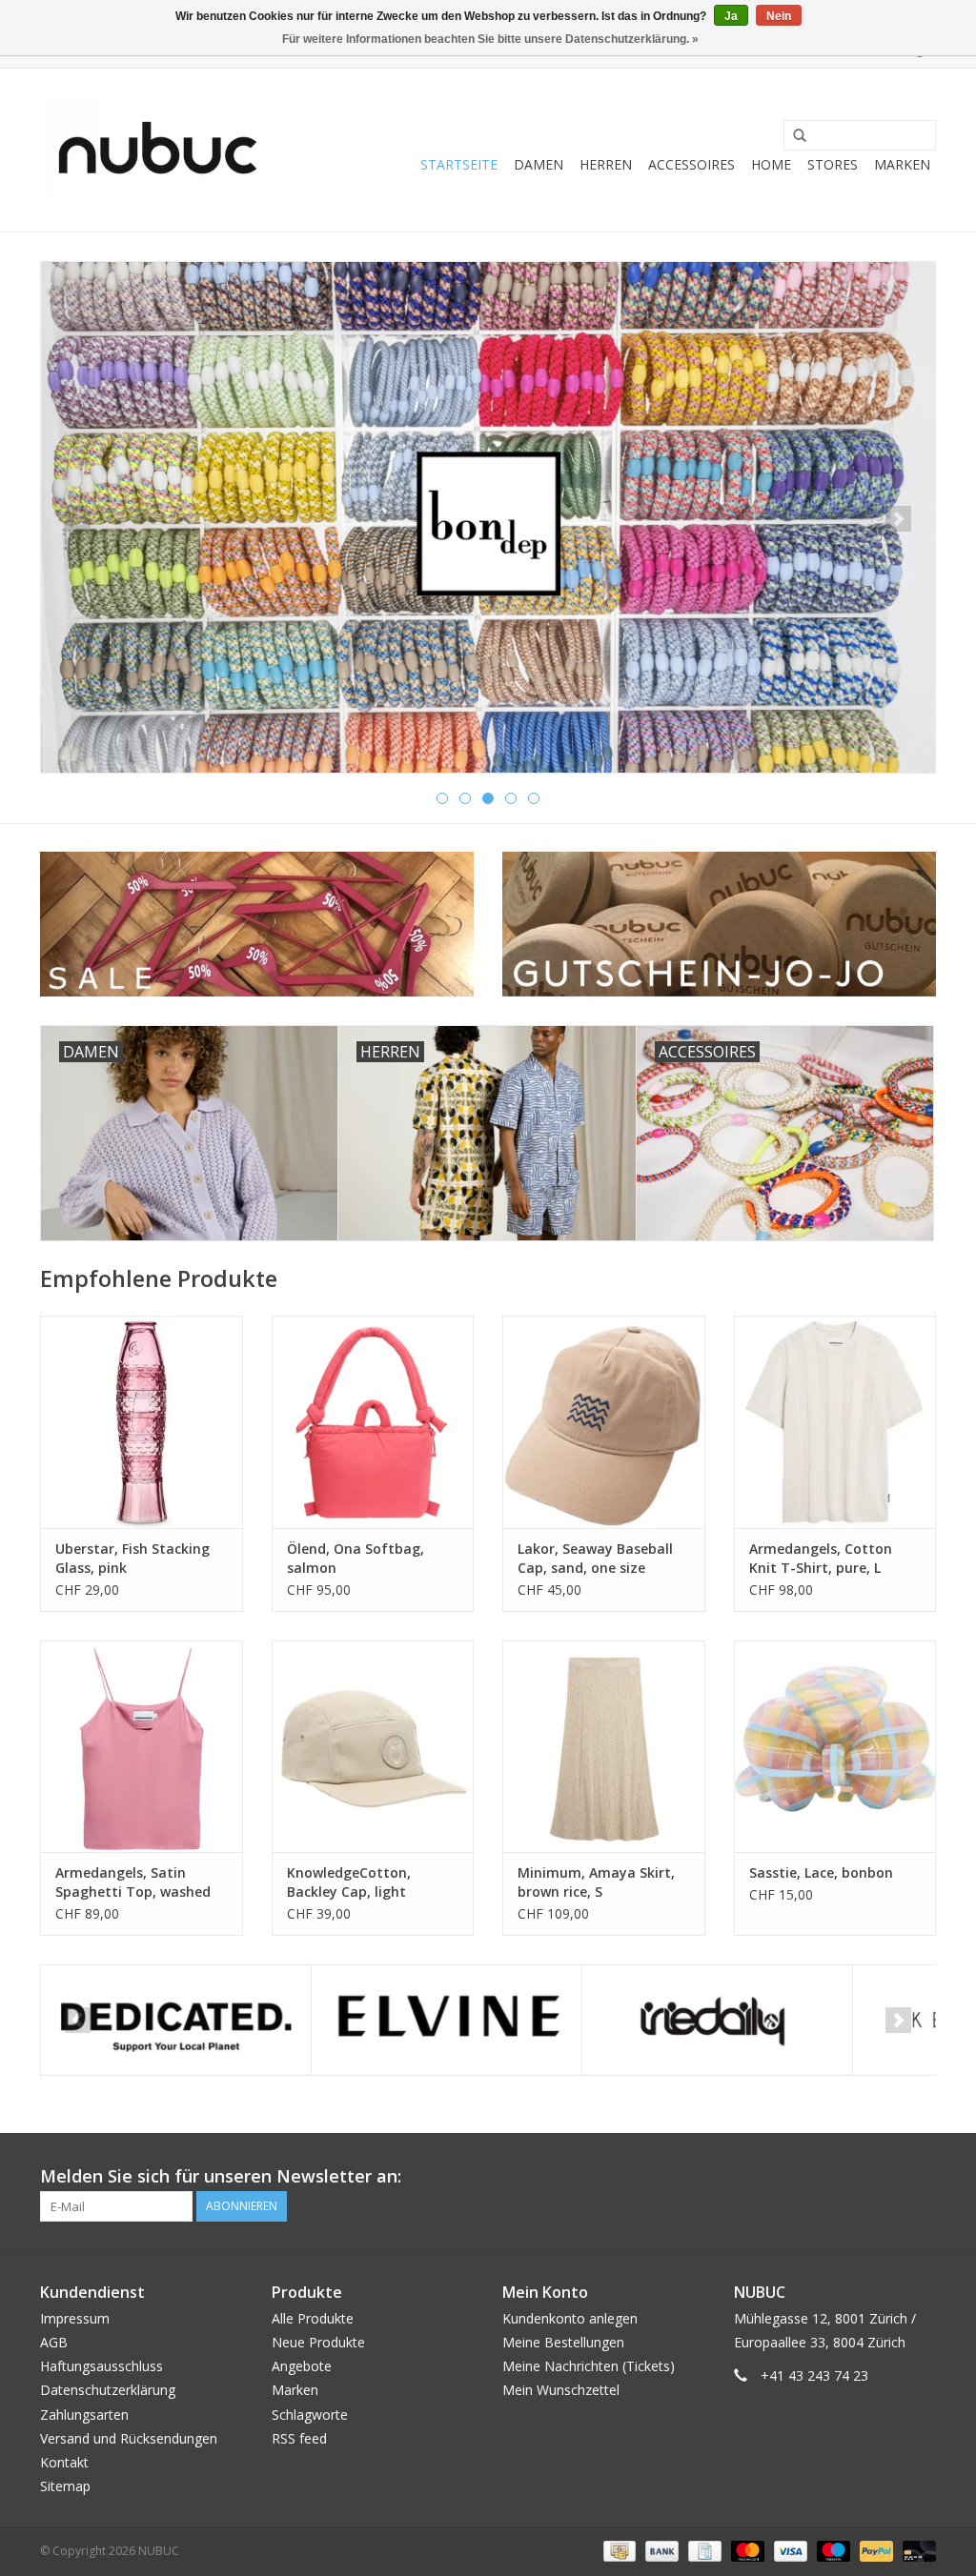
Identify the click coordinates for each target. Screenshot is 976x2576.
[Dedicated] (176, 2020)
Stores (833, 164)
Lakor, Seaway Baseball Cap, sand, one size (595, 1558)
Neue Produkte (318, 2342)
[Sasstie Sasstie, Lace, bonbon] (835, 1747)
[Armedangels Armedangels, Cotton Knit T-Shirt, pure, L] (835, 1422)
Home (771, 164)
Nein (779, 16)
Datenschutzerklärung (108, 2390)
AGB (54, 2342)
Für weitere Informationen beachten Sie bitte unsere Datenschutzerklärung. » (490, 39)
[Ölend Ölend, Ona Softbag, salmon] (373, 1422)
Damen (539, 164)
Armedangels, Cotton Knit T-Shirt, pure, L (821, 1558)
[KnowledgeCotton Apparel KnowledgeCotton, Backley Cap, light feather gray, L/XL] (373, 1747)
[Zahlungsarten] (618, 2551)
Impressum (75, 2318)
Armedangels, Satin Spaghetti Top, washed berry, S (133, 1882)
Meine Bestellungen (563, 2342)
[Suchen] (793, 136)
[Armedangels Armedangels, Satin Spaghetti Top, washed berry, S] (142, 1747)
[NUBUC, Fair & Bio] (157, 150)
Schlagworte (310, 2415)
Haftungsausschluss (102, 2366)
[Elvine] (447, 2020)
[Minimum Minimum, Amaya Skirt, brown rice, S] (604, 1747)
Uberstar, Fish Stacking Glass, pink (132, 1558)
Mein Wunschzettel (561, 2390)
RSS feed (299, 2438)
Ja (731, 16)
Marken (902, 164)
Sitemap (65, 2486)
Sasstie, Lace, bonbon (821, 1872)
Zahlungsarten (84, 2415)
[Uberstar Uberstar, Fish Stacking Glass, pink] (142, 1422)
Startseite (459, 164)
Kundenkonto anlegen (570, 2318)
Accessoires (691, 164)
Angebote (302, 2366)
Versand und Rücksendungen (129, 2438)
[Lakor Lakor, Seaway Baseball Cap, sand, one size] (604, 1422)
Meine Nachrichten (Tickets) (589, 2366)
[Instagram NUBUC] (921, 2177)
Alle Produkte (313, 2318)
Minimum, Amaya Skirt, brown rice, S (596, 1882)
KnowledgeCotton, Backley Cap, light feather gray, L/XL (349, 1882)
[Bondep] (488, 517)
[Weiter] (898, 519)
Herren (606, 164)
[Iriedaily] (717, 2020)
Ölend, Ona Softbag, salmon (356, 1558)
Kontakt (64, 2462)
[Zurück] (78, 519)
